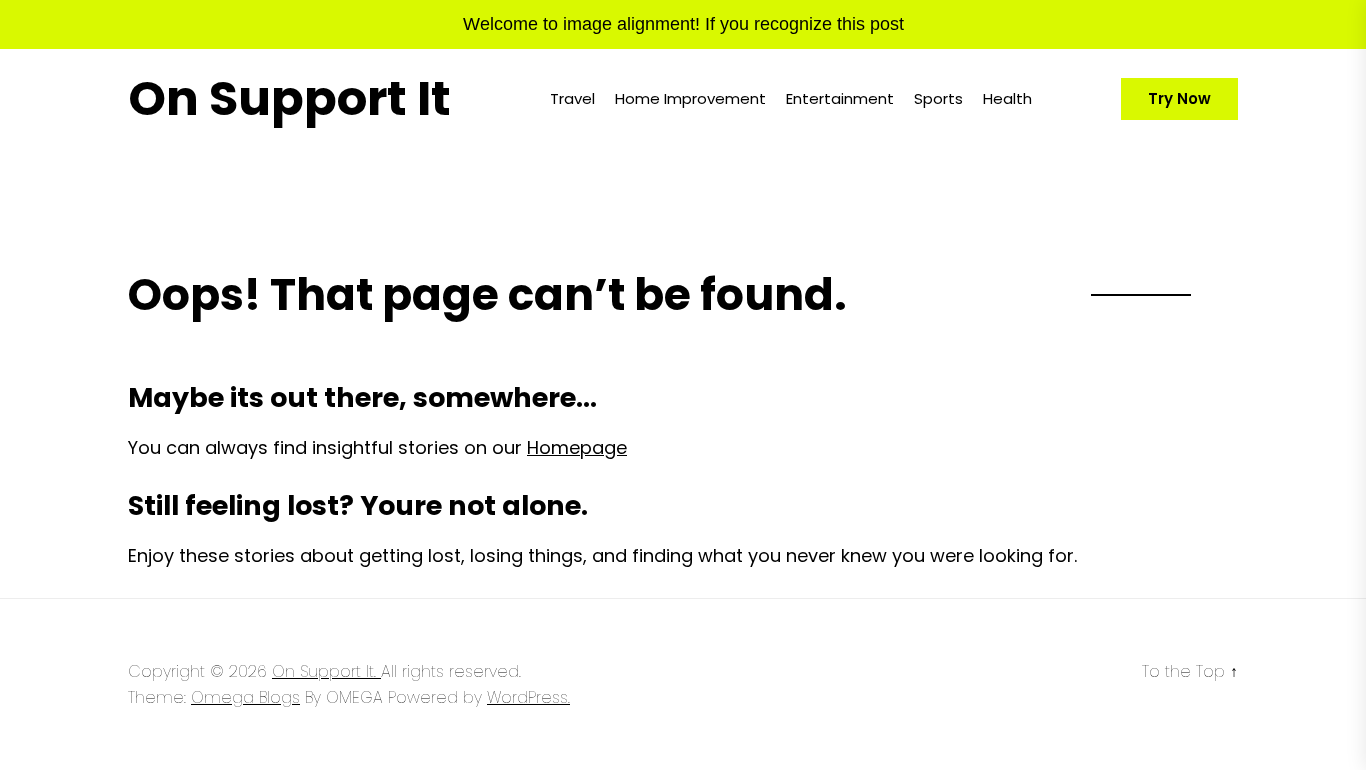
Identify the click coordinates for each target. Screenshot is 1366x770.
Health (1007, 98)
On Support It (289, 99)
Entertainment (840, 98)
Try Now (1179, 98)
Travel (572, 98)
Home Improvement (690, 98)
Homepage (577, 447)
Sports (938, 98)
